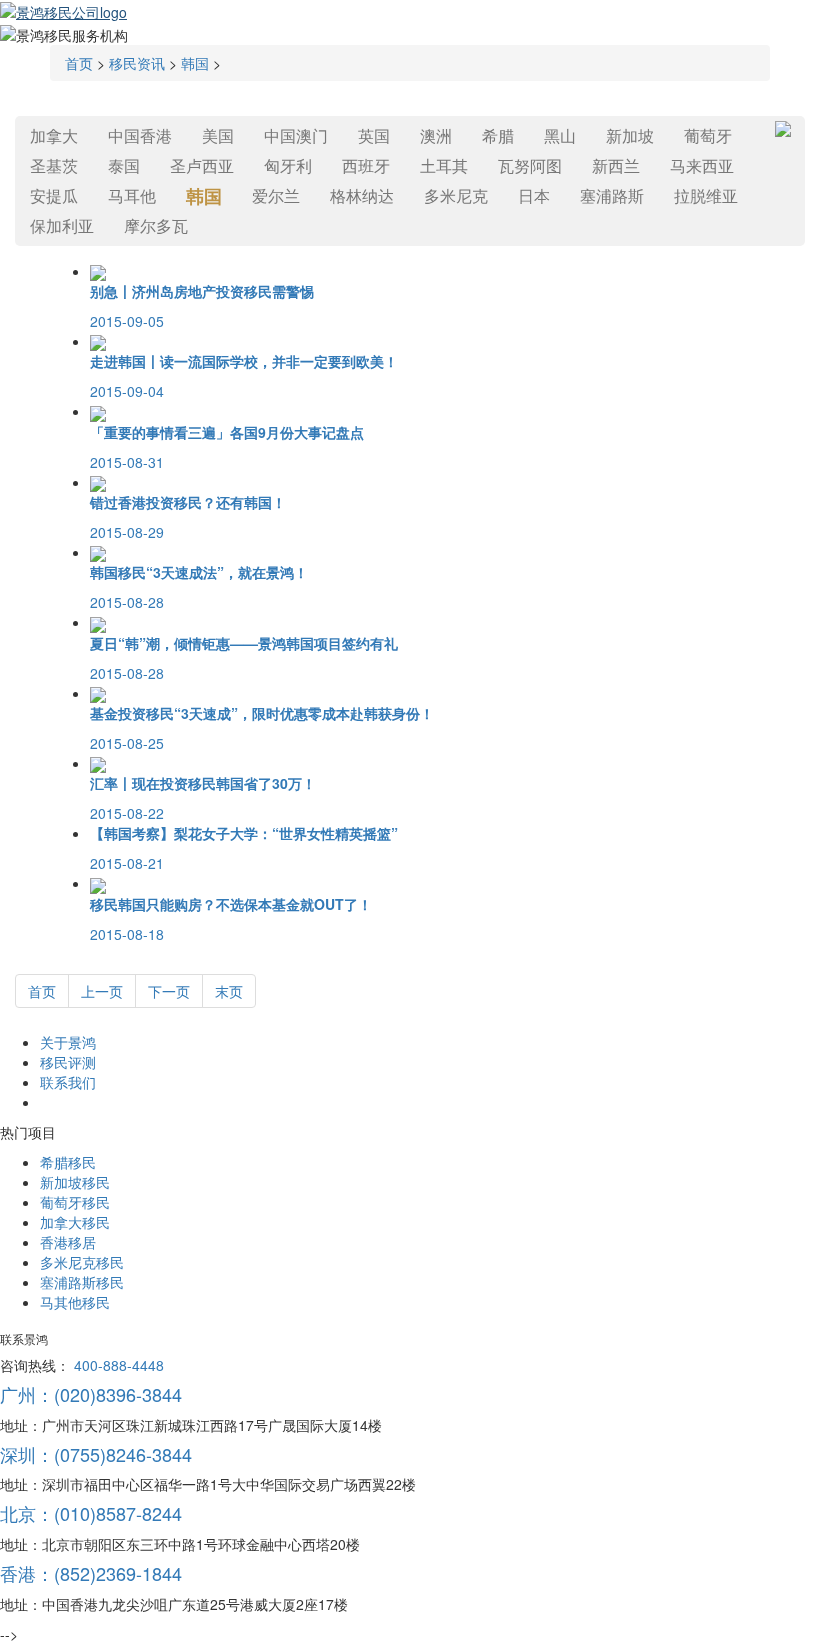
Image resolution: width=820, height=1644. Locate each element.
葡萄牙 (708, 135)
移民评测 (68, 1062)
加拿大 (54, 135)
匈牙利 (288, 165)
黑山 (560, 135)
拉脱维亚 (706, 195)
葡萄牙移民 (75, 1202)
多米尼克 (456, 195)
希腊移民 (68, 1162)
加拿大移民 (75, 1222)
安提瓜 (54, 195)
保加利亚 (62, 225)
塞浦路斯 (612, 195)
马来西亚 (702, 165)
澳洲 (436, 135)
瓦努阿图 (530, 165)
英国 (374, 135)
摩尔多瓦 (156, 225)
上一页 (102, 991)
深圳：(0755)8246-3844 (96, 1454)
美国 (218, 135)
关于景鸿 (68, 1042)
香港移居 (68, 1242)
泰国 (124, 165)
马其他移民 (75, 1302)
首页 (79, 63)
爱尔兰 (276, 195)
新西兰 (616, 165)
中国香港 (140, 135)
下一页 (169, 991)
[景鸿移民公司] (63, 10)
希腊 (498, 135)
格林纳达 (362, 195)
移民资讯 (137, 63)
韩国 (195, 63)
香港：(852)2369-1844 (91, 1573)
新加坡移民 (75, 1182)
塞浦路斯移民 (82, 1282)
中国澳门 (296, 135)
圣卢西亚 (202, 165)
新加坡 (630, 135)
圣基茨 (54, 165)
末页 (229, 991)
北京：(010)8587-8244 (91, 1513)
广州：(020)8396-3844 (91, 1394)
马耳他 (132, 195)
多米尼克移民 (82, 1262)
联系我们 (68, 1082)
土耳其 (444, 165)
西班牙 (366, 165)
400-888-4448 (119, 1365)
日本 (534, 195)
